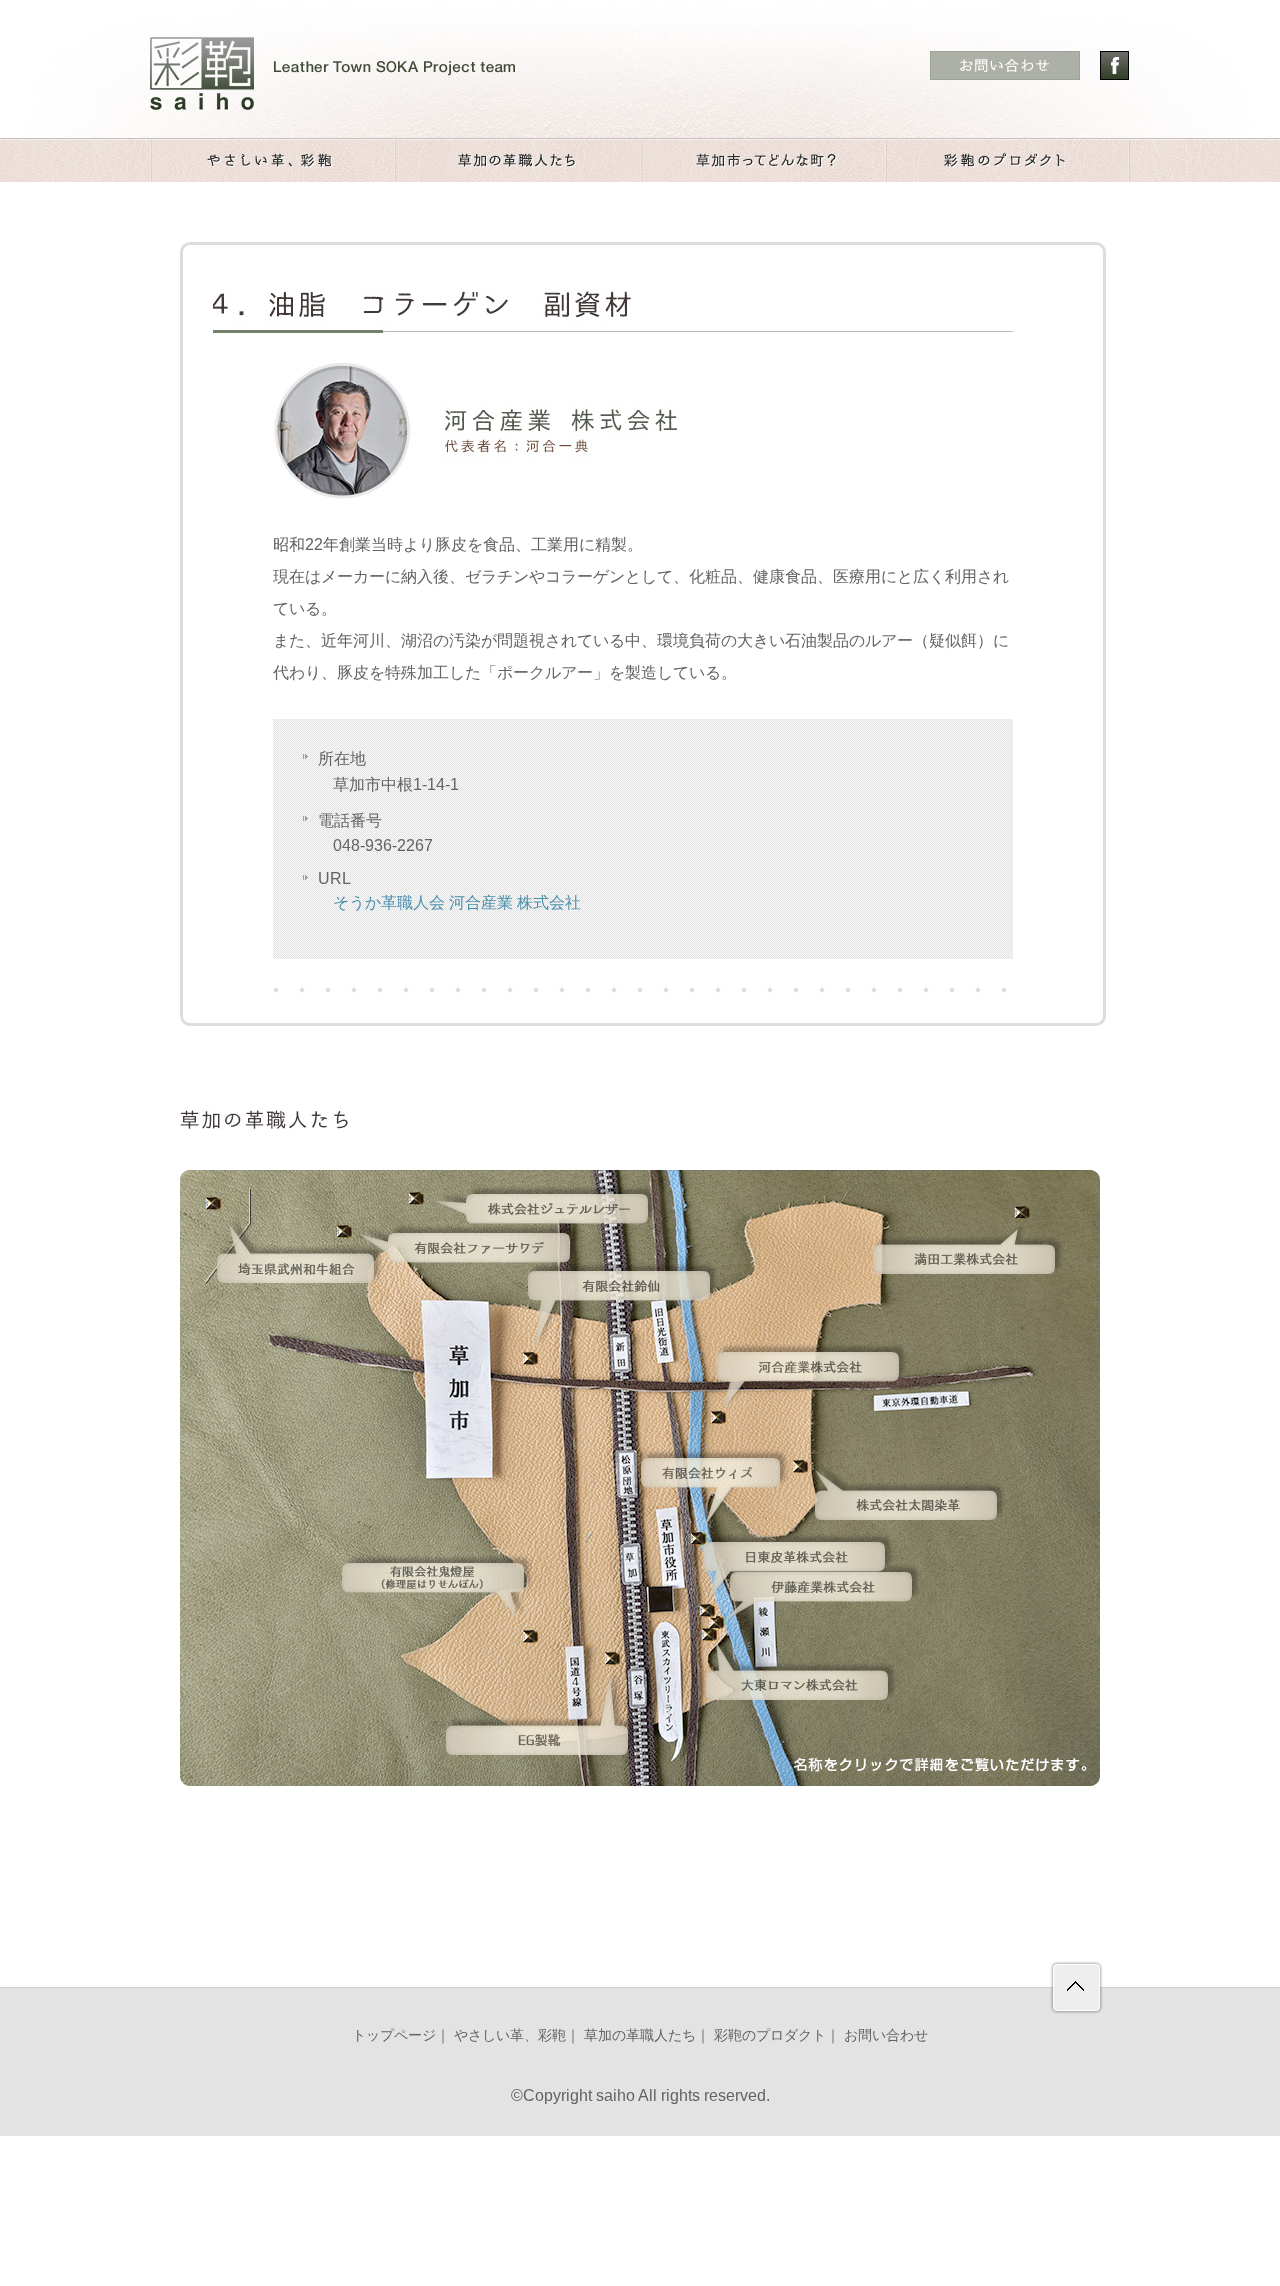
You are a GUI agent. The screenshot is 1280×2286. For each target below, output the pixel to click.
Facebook (1114, 65)
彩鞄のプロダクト (1007, 161)
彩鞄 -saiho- (333, 73)
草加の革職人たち (517, 161)
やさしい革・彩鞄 (272, 161)
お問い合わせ (886, 2035)
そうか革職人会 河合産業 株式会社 (457, 902)
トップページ (394, 2035)
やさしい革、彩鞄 (510, 2035)
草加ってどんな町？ (762, 161)
